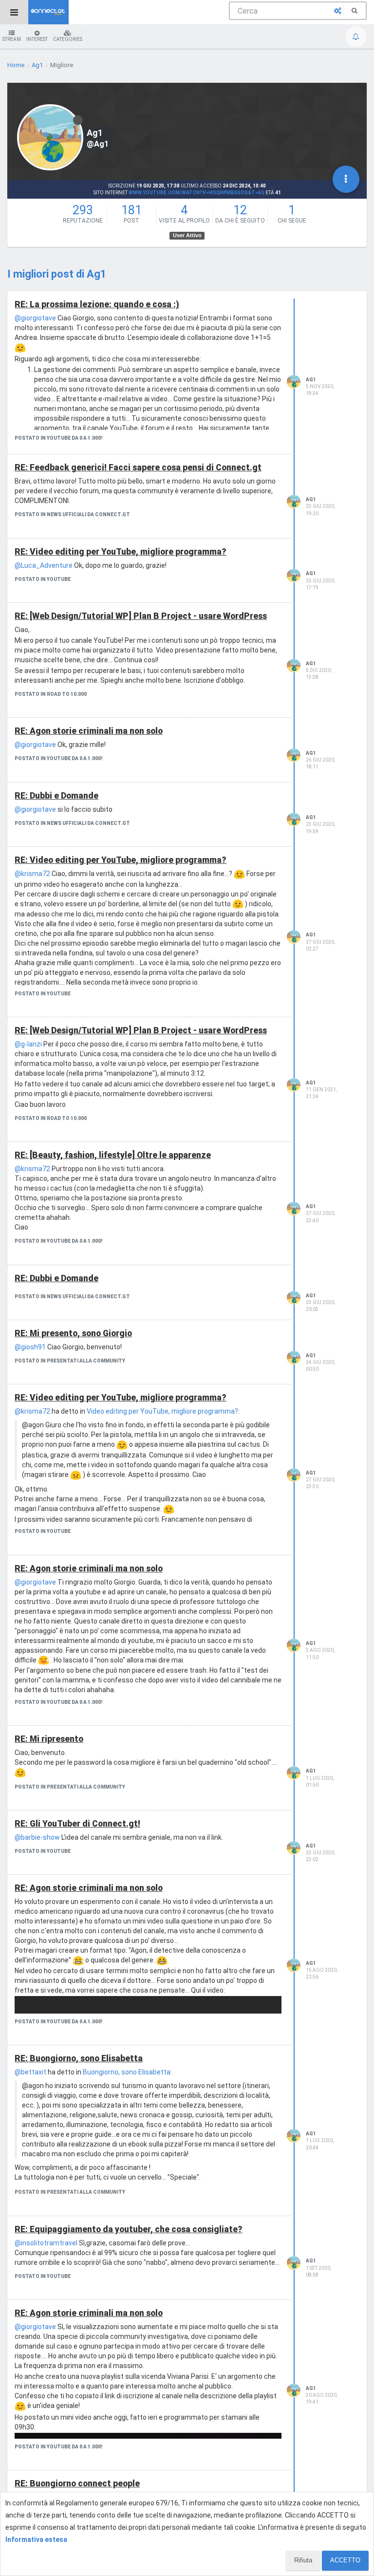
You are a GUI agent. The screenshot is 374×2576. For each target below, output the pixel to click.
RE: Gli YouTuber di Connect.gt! (77, 1824)
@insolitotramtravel (46, 2243)
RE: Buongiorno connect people (77, 2483)
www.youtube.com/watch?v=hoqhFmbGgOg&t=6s (196, 193)
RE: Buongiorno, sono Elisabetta (79, 2058)
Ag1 (311, 380)
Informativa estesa (36, 2539)
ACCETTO (345, 2560)
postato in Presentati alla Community (70, 1361)
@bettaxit (30, 2072)
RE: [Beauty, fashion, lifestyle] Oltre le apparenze (113, 1155)
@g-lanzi (28, 1044)
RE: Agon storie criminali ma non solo (89, 731)
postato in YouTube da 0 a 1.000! (58, 438)
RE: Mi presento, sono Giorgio (73, 1333)
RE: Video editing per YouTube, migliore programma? (121, 552)
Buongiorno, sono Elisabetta (127, 2072)
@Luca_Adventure (44, 565)
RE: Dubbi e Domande (56, 796)
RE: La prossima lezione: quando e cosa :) (97, 304)
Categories (68, 39)
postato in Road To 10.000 (51, 694)
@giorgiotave (35, 318)
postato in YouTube (43, 579)
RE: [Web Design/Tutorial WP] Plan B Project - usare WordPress (141, 616)
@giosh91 (30, 1347)
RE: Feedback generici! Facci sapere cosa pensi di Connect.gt (138, 467)
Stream (12, 39)
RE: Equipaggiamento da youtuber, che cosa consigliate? (129, 2229)
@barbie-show (37, 1837)
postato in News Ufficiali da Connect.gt (72, 514)
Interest (37, 39)
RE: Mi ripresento (49, 1739)
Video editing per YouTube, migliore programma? (162, 1411)
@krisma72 (32, 874)
